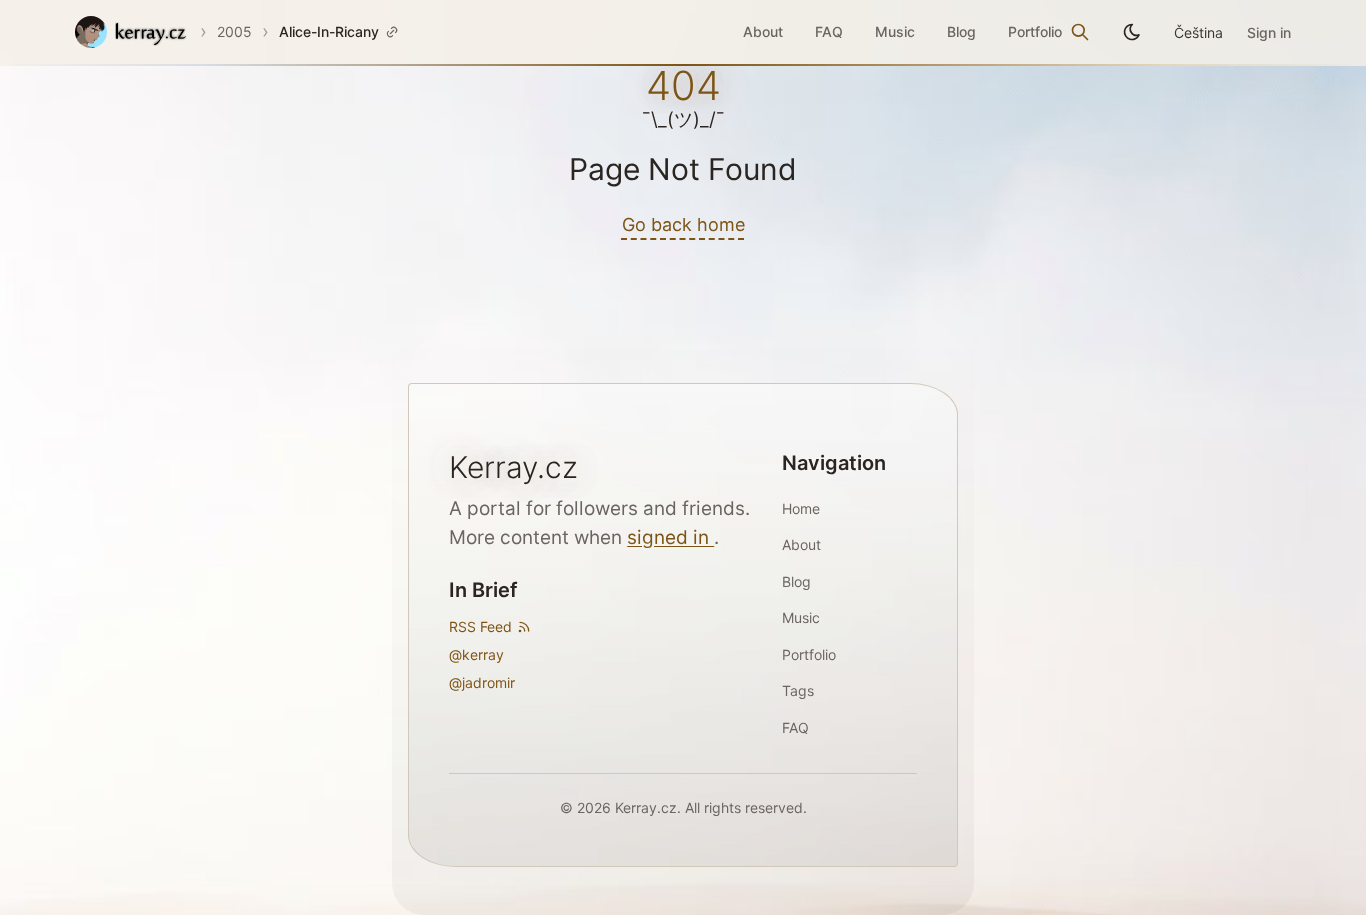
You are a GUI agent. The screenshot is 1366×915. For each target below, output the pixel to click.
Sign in (1269, 32)
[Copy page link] (392, 32)
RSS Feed (480, 626)
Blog (961, 31)
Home (801, 508)
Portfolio (1035, 31)
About (763, 31)
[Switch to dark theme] (1132, 32)
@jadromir (482, 682)
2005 (234, 31)
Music (895, 31)
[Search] (1080, 32)
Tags (798, 690)
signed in (670, 537)
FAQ (829, 31)
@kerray (476, 654)
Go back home (683, 224)
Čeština (1198, 32)
